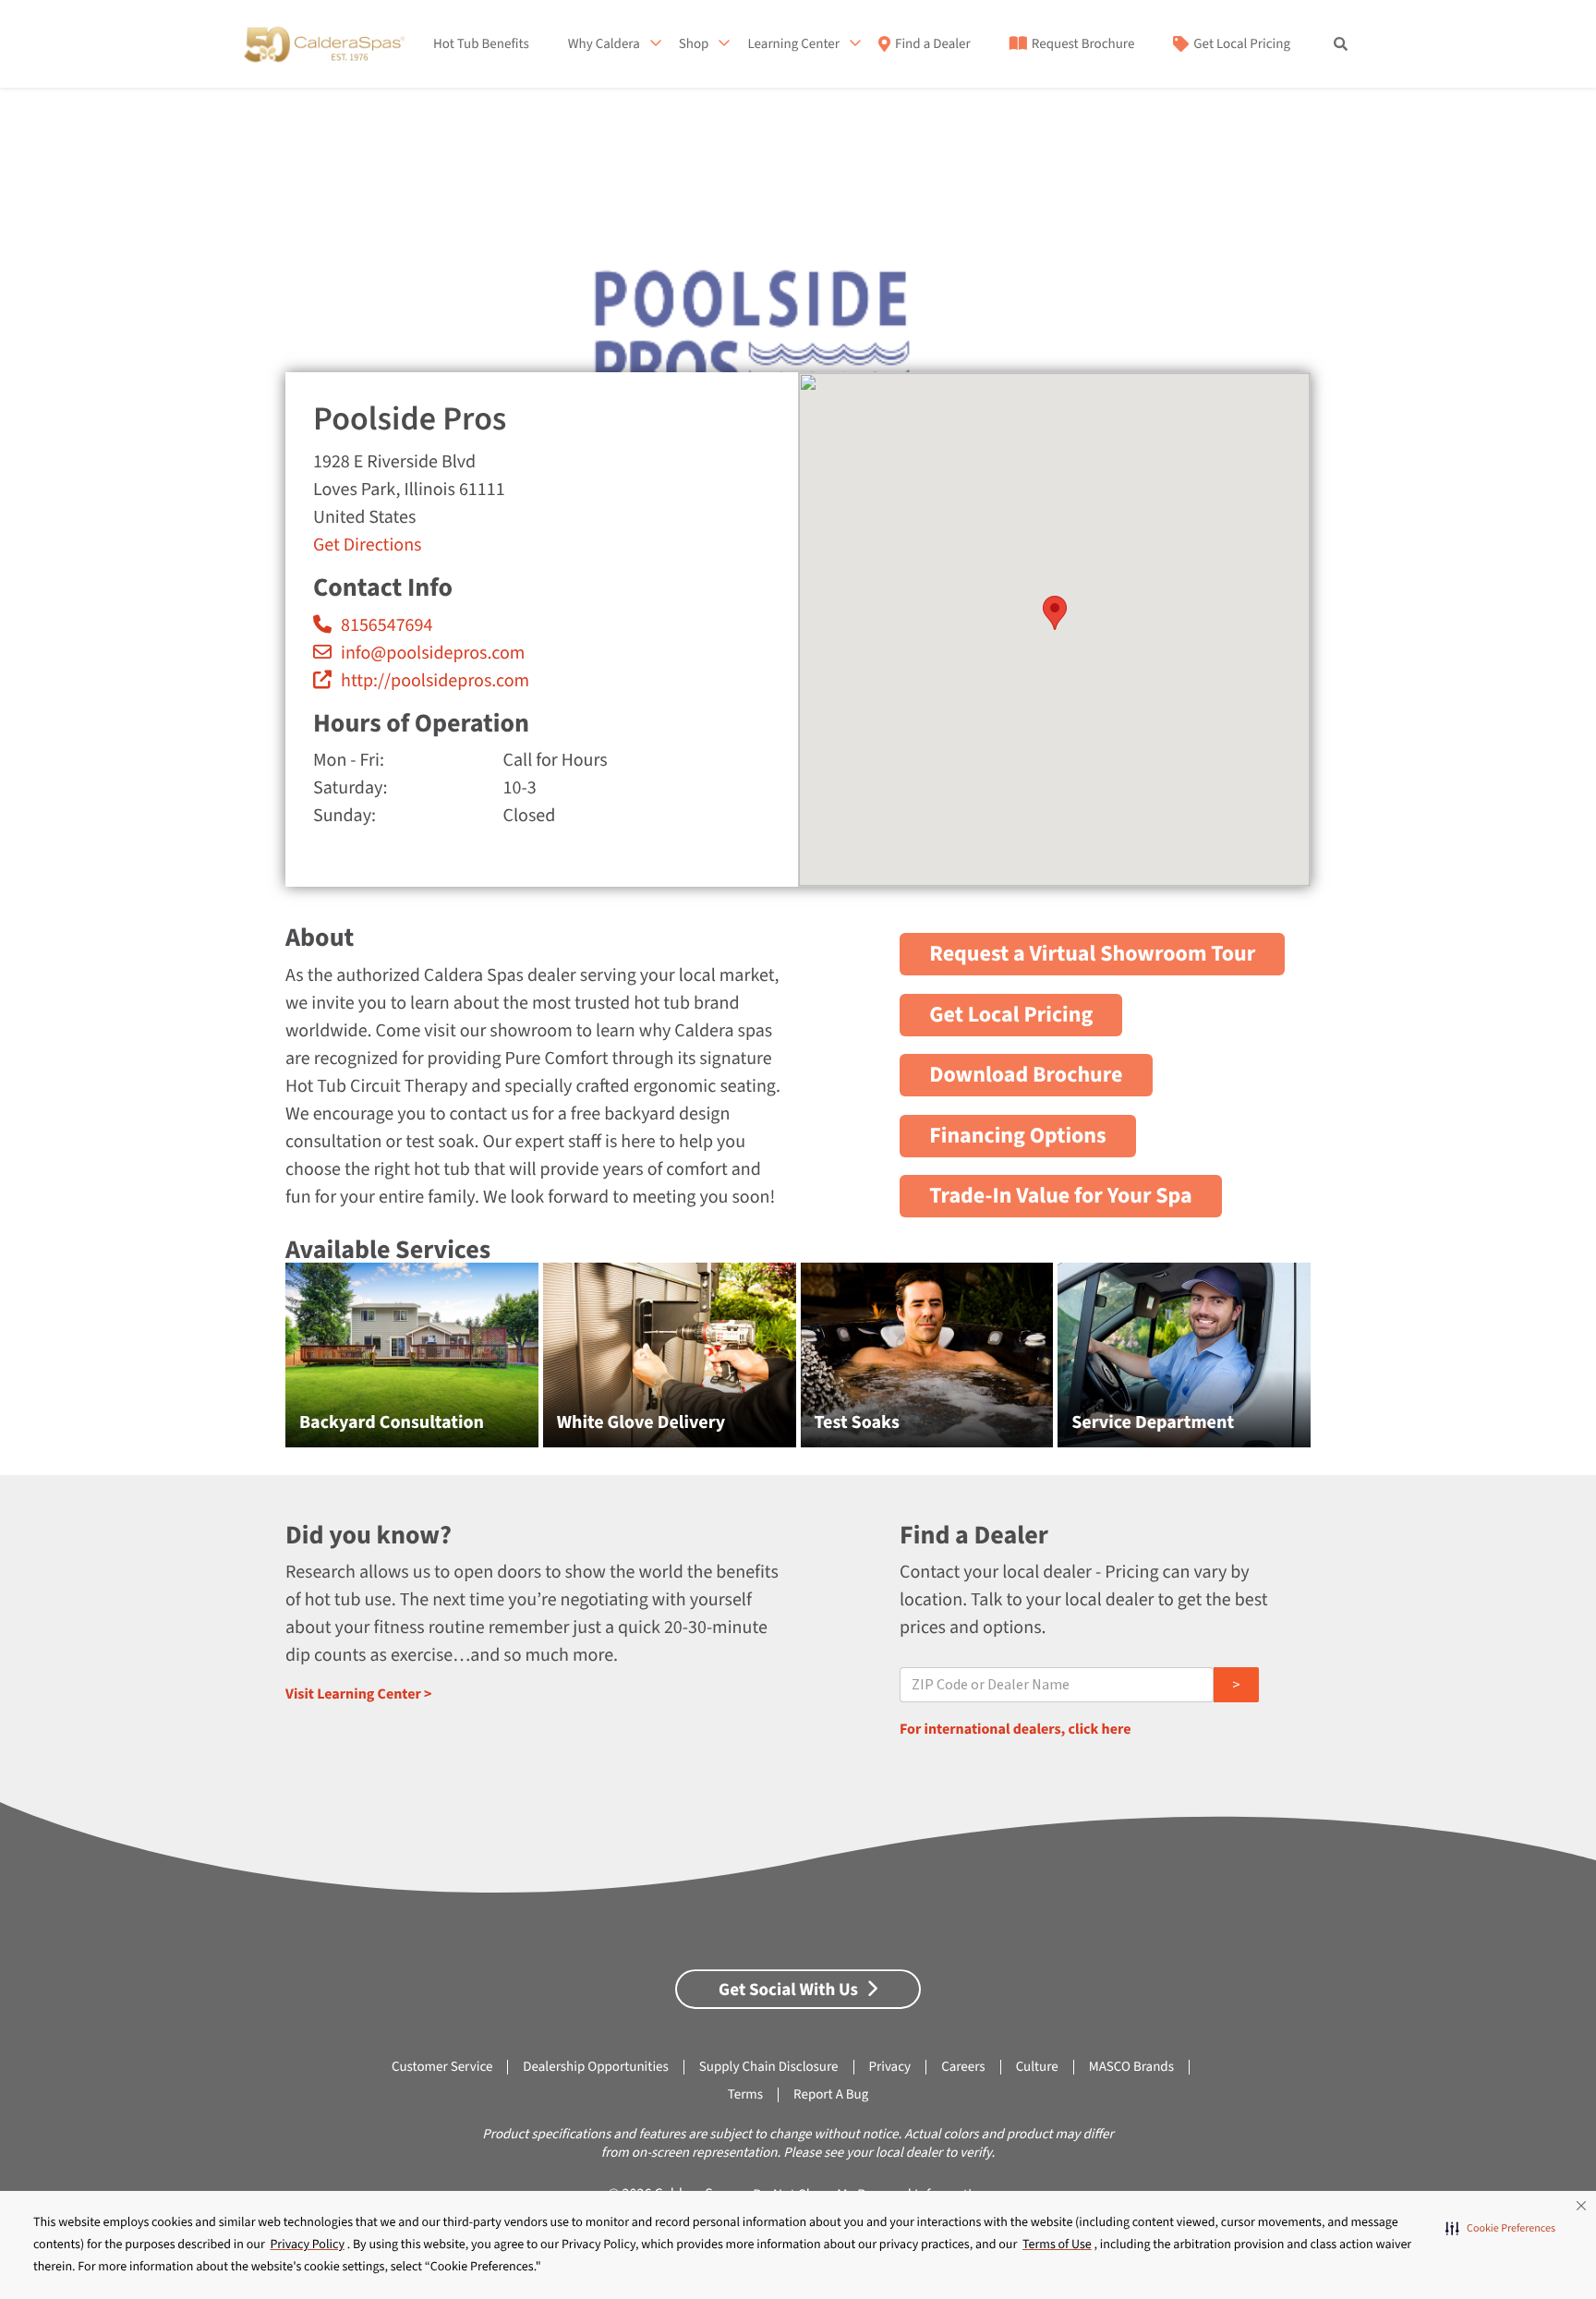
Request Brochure (1083, 44)
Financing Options (1018, 1136)
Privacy (890, 2067)
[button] (1500, 2228)
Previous (244, 1365)
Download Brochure (1026, 1075)
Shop (694, 44)
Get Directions (367, 545)
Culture (1037, 2067)
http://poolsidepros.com (435, 681)
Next (1353, 1365)
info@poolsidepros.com (433, 653)
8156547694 (387, 625)
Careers (963, 2067)
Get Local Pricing (1242, 44)
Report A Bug (831, 2094)
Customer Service (442, 2067)
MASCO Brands (1131, 2067)
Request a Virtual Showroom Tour (1092, 954)
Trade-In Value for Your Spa (1061, 1196)
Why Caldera (604, 44)
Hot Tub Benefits (481, 44)
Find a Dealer (933, 44)
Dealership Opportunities (595, 2067)
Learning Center (793, 44)
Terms (745, 2094)
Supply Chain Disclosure (769, 2067)
